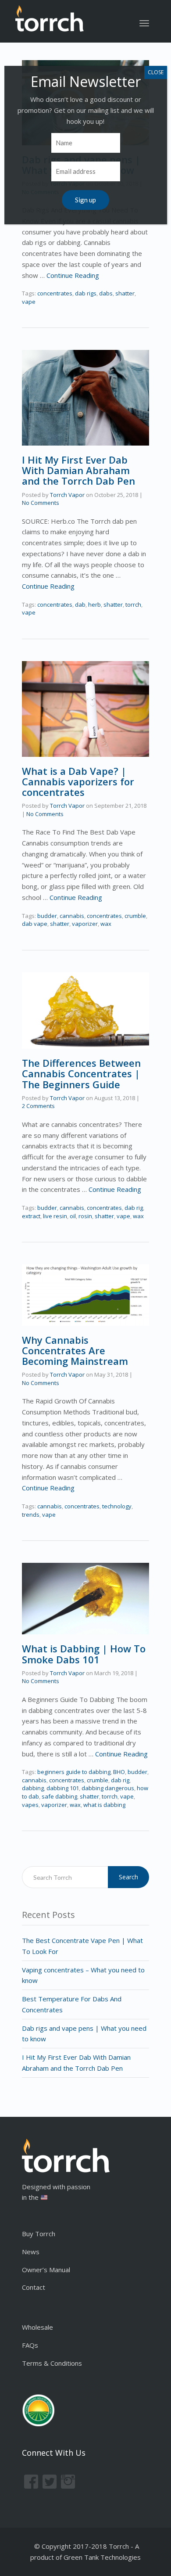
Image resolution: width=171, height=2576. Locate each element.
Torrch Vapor (67, 495)
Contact (34, 2287)
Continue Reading (73, 275)
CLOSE (156, 72)
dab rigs (86, 293)
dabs (106, 293)
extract (31, 1216)
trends (31, 1515)
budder (47, 916)
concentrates (55, 293)
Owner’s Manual (46, 2270)
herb (94, 604)
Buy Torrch (39, 2234)
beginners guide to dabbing (74, 1772)
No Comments (41, 503)
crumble (135, 916)
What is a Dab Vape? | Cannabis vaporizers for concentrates (78, 781)
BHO (119, 1772)
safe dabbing (59, 1796)
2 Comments (38, 1106)
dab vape (35, 924)
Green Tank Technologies (102, 2557)
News (31, 2252)
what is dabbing (104, 1805)
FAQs (30, 2345)
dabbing (33, 1788)
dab (80, 604)
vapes (30, 1805)
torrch (133, 604)
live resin (55, 1216)
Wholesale (37, 2327)
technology (117, 1506)
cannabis (72, 916)
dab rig (134, 1208)
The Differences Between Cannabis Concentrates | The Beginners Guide (81, 1073)
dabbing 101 (63, 1788)
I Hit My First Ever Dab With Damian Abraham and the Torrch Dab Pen (78, 470)
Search (128, 1877)
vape (29, 302)
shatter (125, 293)
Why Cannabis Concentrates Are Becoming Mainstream (75, 1350)
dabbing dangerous (108, 1788)
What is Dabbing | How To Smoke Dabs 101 (84, 1654)
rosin (85, 1216)
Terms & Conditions (52, 2363)
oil (73, 1216)
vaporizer (85, 924)
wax (106, 924)
